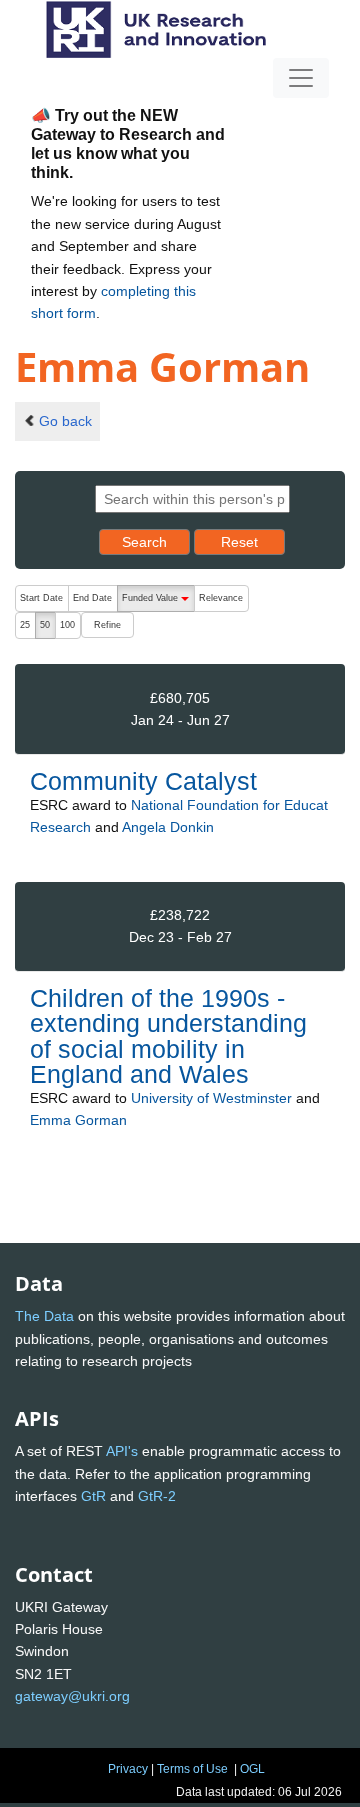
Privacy (128, 1769)
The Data (44, 1316)
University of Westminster (211, 1098)
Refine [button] (107, 625)
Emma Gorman (78, 1120)
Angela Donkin (168, 827)
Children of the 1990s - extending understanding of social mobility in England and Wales (168, 1036)
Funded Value (158, 602)
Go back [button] (65, 421)
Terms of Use (192, 1769)
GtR (93, 1496)
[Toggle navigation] (301, 78)
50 (45, 625)
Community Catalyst (143, 781)
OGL (252, 1769)
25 (25, 625)
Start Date (41, 598)
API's (122, 1451)
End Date (92, 598)
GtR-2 (157, 1496)
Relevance (221, 598)
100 (67, 625)
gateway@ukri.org (72, 1696)
